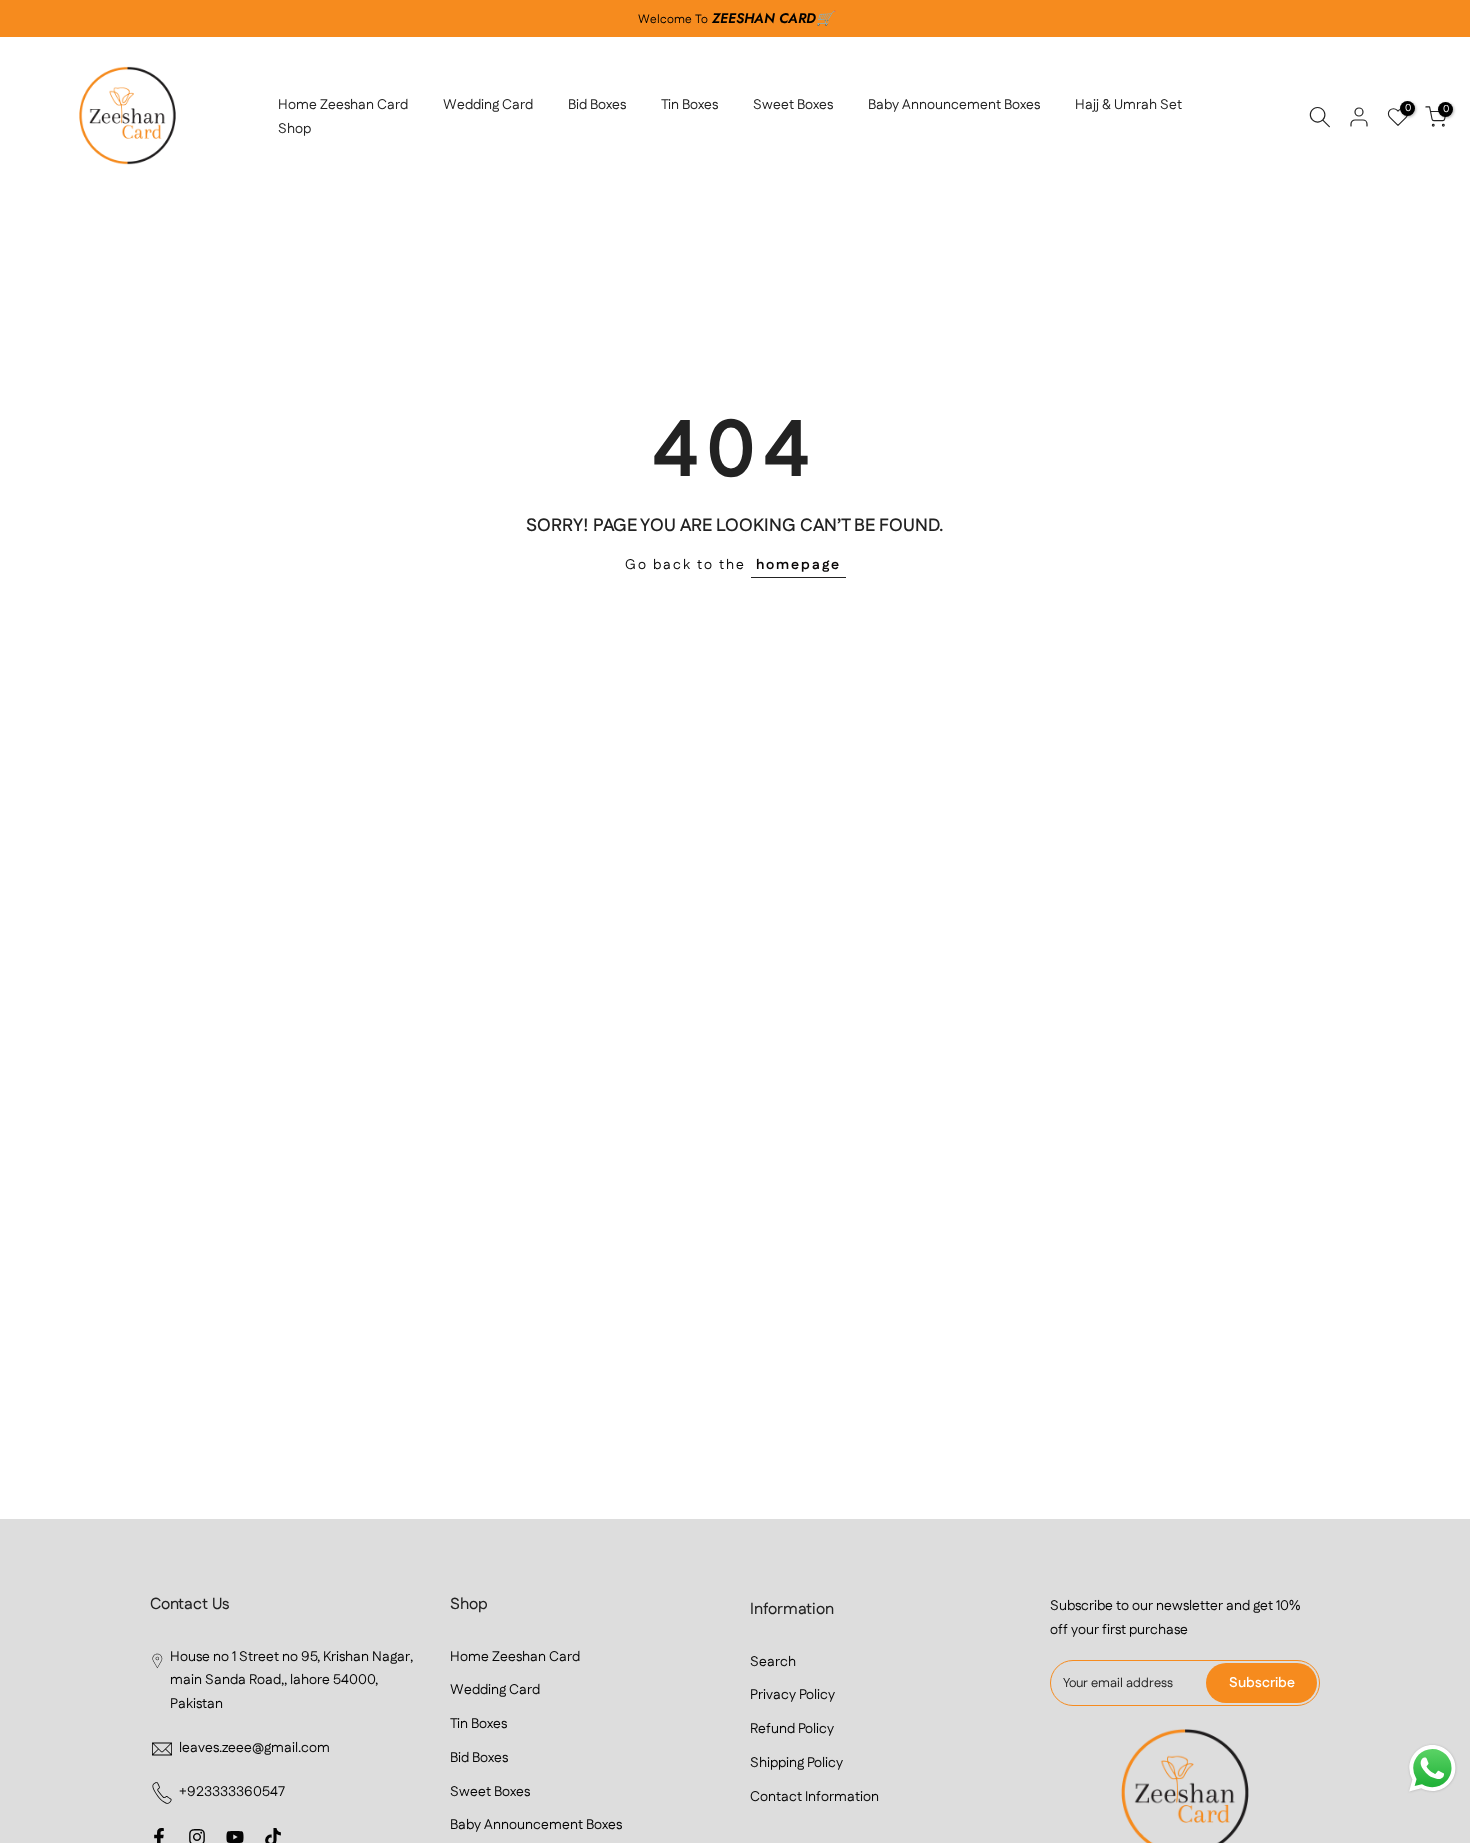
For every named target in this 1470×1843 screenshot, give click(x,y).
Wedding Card (488, 105)
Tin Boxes (689, 105)
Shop (294, 129)
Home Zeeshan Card (343, 105)
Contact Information (814, 1797)
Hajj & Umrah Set (1128, 105)
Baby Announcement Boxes (954, 105)
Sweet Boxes (793, 105)
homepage (798, 565)
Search (773, 1662)
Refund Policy (792, 1729)
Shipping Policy (796, 1763)
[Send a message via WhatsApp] (1432, 1768)
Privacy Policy (792, 1695)
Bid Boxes (597, 105)
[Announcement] (735, 19)
